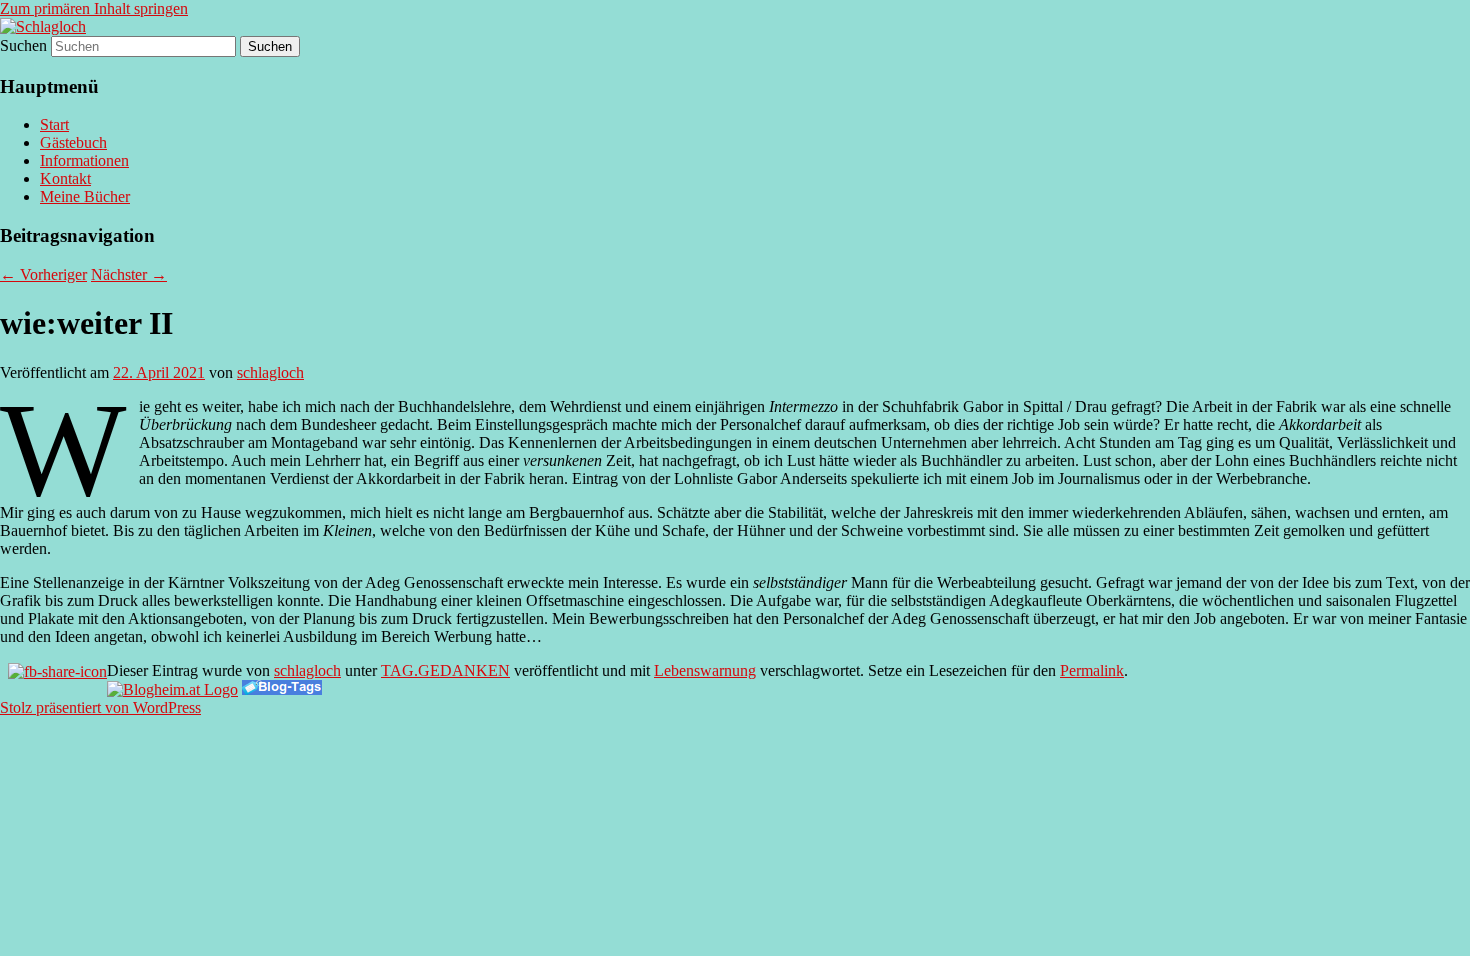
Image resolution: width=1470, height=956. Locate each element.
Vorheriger (43, 274)
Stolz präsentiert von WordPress (100, 707)
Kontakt (65, 178)
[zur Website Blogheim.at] (172, 689)
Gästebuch (73, 142)
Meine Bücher (85, 196)
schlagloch (270, 372)
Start (54, 124)
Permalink (1092, 670)
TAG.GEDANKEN (445, 670)
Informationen (84, 160)
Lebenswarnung (705, 670)
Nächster (129, 274)
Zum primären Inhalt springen (94, 8)
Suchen (23, 45)
